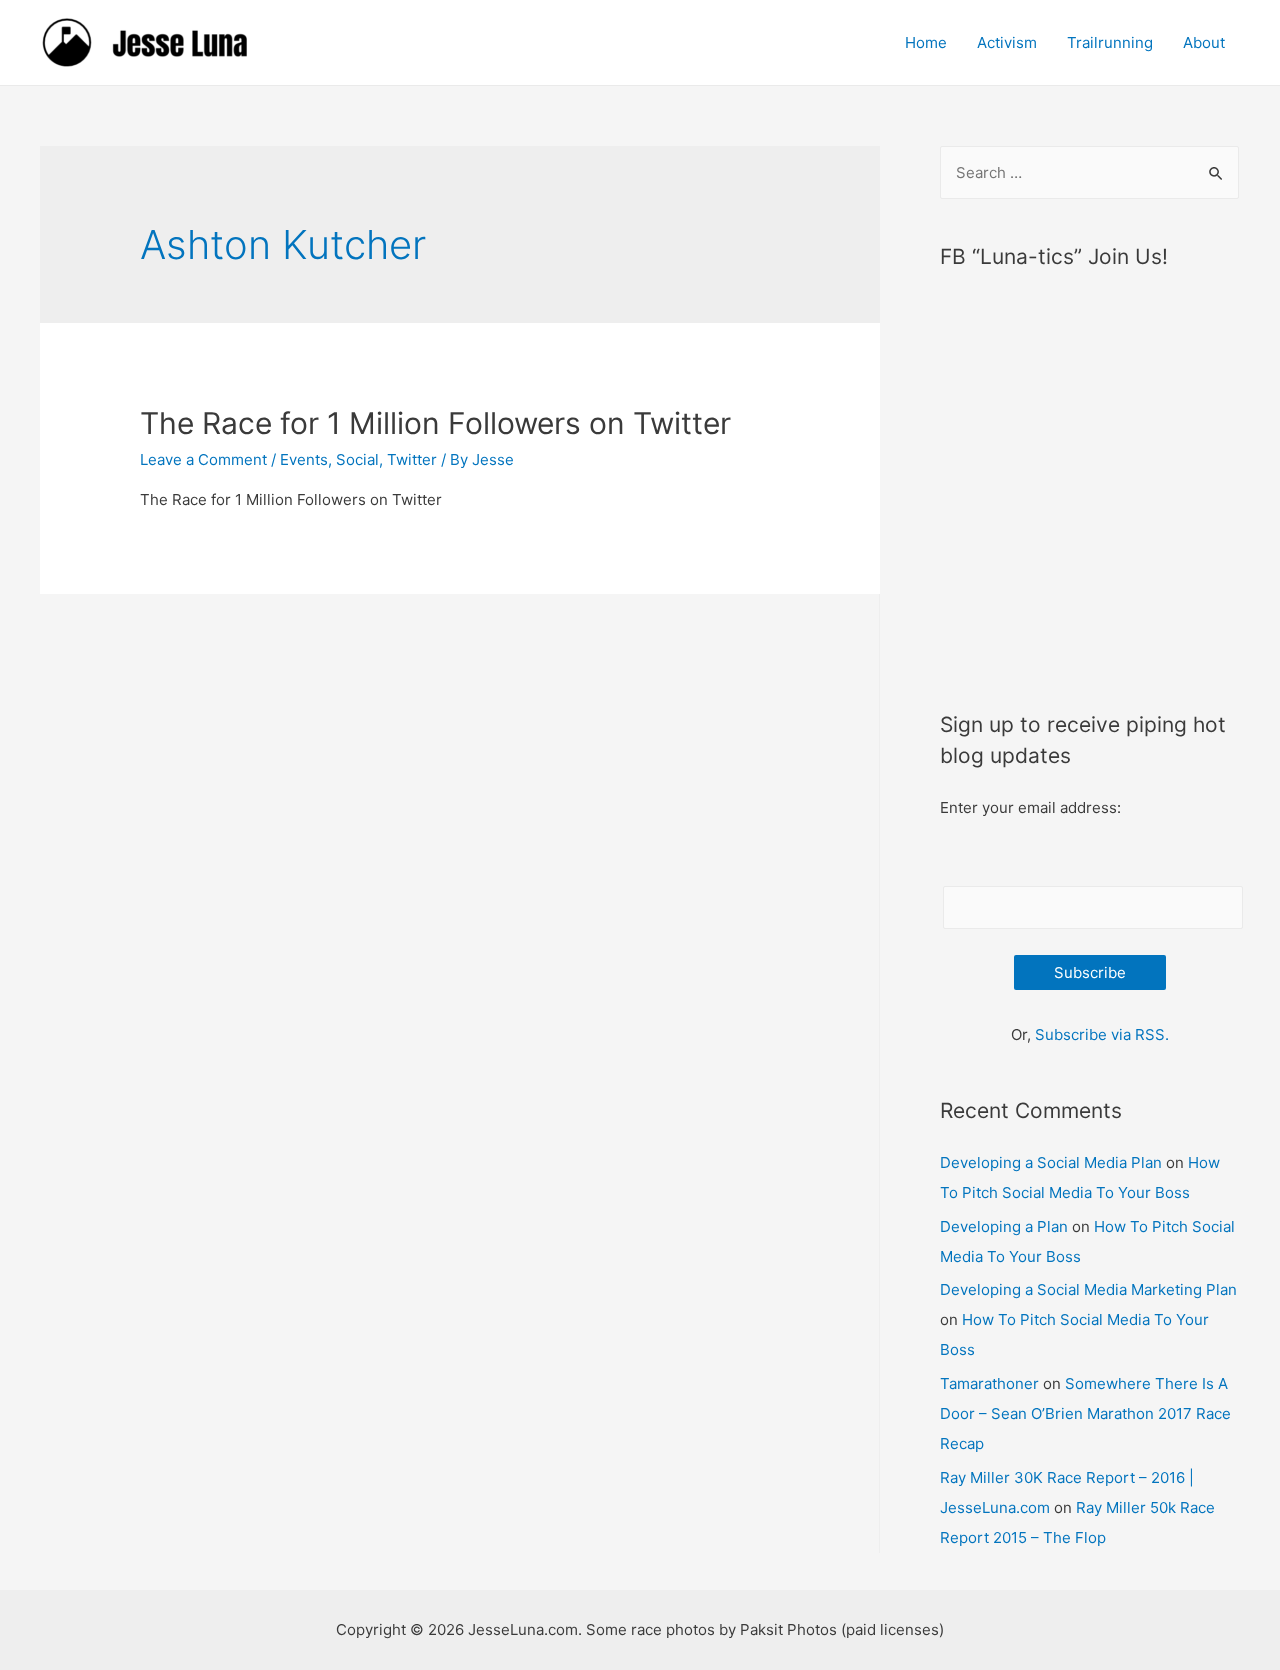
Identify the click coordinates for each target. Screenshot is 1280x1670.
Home (926, 42)
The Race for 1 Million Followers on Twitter (435, 423)
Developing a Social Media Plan (1051, 1162)
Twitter (412, 459)
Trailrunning (1110, 42)
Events (304, 459)
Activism (1007, 42)
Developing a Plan (1004, 1226)
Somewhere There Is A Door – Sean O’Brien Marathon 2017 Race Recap (1085, 1413)
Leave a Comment (203, 459)
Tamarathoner (989, 1383)
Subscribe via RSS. (1102, 1034)
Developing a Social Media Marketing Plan (1088, 1289)
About (1204, 42)
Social (357, 459)
